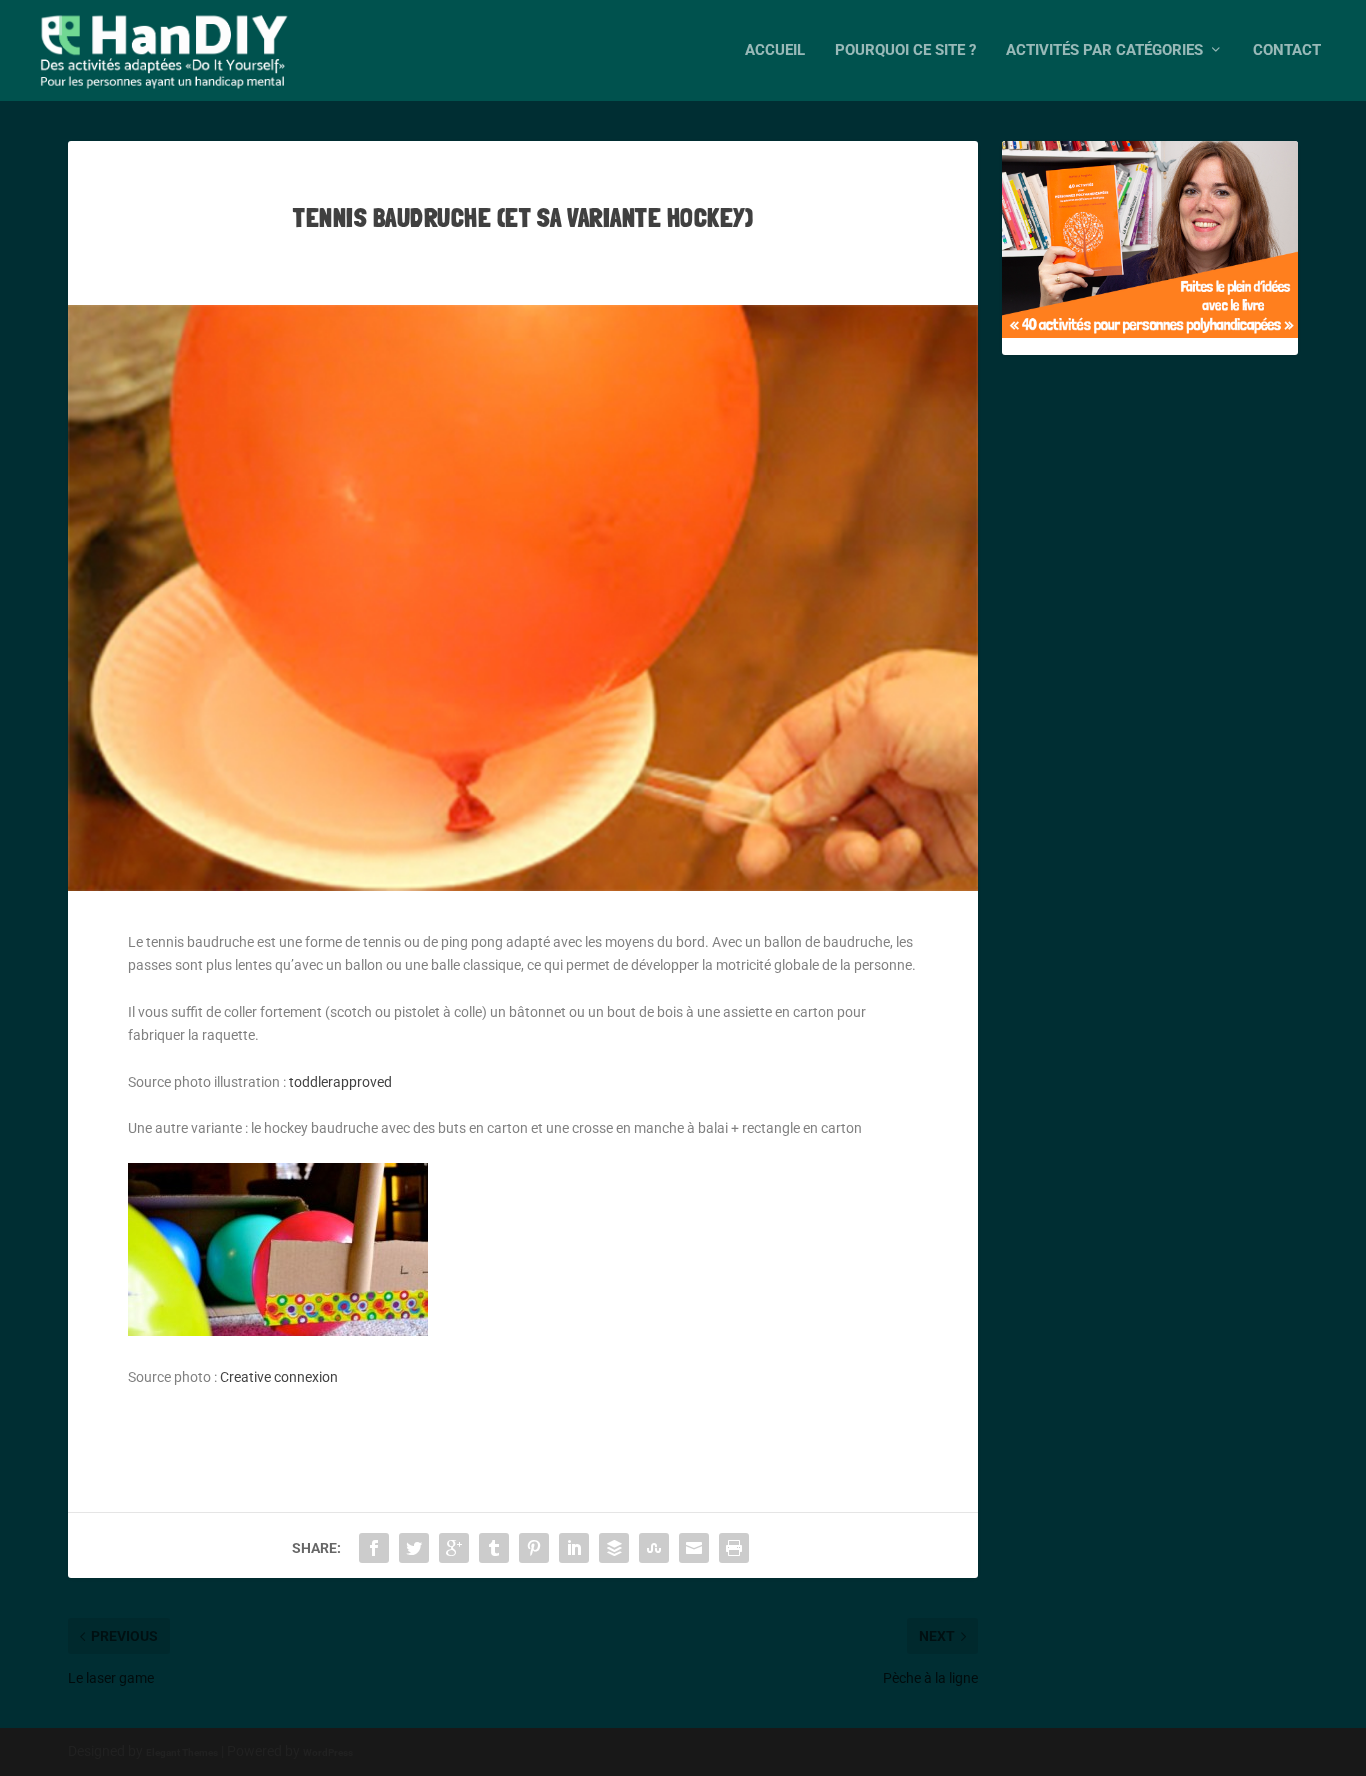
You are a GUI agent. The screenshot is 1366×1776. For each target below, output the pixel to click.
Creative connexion (279, 1377)
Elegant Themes (182, 1752)
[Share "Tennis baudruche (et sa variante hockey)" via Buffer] (614, 1548)
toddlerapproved (340, 1082)
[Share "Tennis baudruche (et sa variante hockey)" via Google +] (454, 1548)
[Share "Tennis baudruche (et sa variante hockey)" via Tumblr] (494, 1548)
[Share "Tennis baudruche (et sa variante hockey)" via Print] (734, 1548)
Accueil (775, 50)
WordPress (328, 1752)
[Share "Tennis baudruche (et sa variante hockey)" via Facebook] (374, 1548)
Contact (1287, 50)
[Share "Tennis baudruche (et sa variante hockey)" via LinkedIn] (574, 1548)
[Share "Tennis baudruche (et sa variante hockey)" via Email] (694, 1548)
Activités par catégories (1104, 50)
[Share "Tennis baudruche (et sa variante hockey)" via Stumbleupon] (654, 1548)
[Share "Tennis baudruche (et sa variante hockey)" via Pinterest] (534, 1548)
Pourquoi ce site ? (905, 50)
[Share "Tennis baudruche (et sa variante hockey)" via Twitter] (414, 1548)
